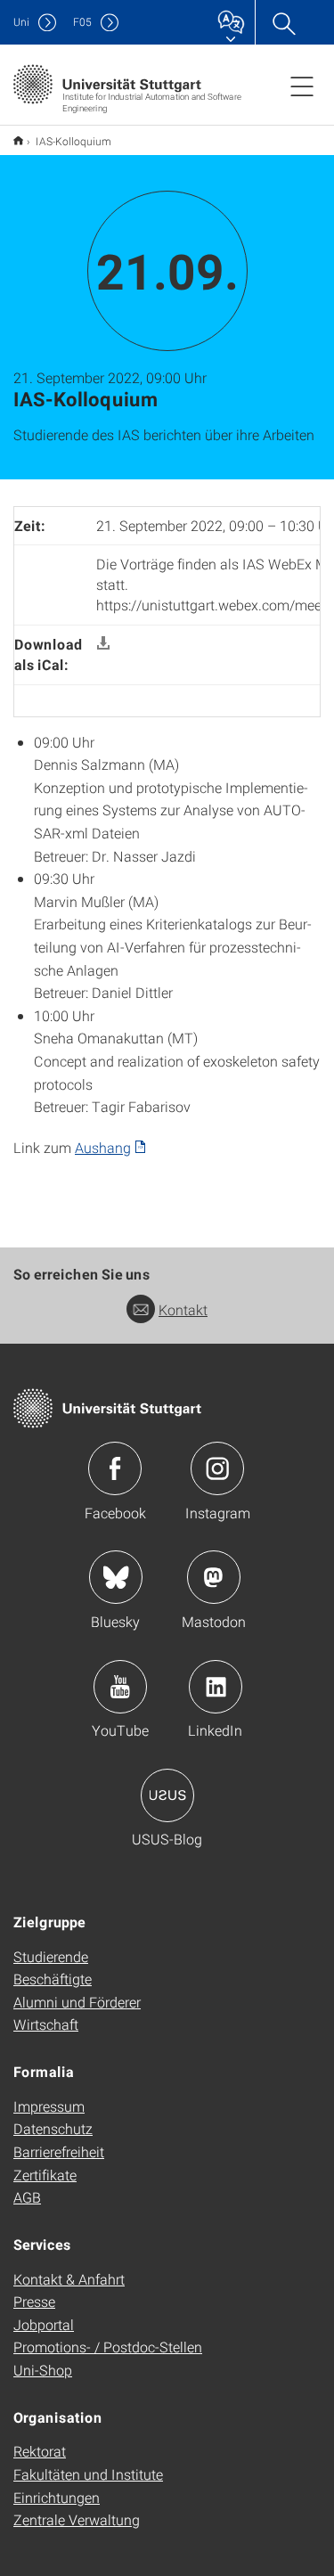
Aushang (103, 1147)
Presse (34, 2301)
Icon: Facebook (115, 1468)
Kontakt (183, 1309)
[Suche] (283, 22)
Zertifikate (45, 2175)
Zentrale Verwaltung (77, 2519)
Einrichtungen (57, 2497)
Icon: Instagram (217, 1468)
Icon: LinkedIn (216, 1687)
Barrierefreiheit (59, 2151)
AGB (27, 2197)
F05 (82, 22)
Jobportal (44, 2324)
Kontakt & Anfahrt (69, 2279)
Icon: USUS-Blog (167, 1795)
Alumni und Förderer (77, 2002)
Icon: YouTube (120, 1687)
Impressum (49, 2106)
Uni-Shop (43, 2370)
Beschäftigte (53, 1979)
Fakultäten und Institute (88, 2474)
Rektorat (40, 2451)
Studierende (51, 1956)
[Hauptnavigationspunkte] (302, 86)
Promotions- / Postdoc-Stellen (108, 2347)
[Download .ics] (103, 644)
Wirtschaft (46, 2024)
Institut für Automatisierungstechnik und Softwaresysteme (18, 140)
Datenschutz (53, 2128)
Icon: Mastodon (214, 1577)
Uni (21, 22)
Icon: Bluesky (116, 1577)
